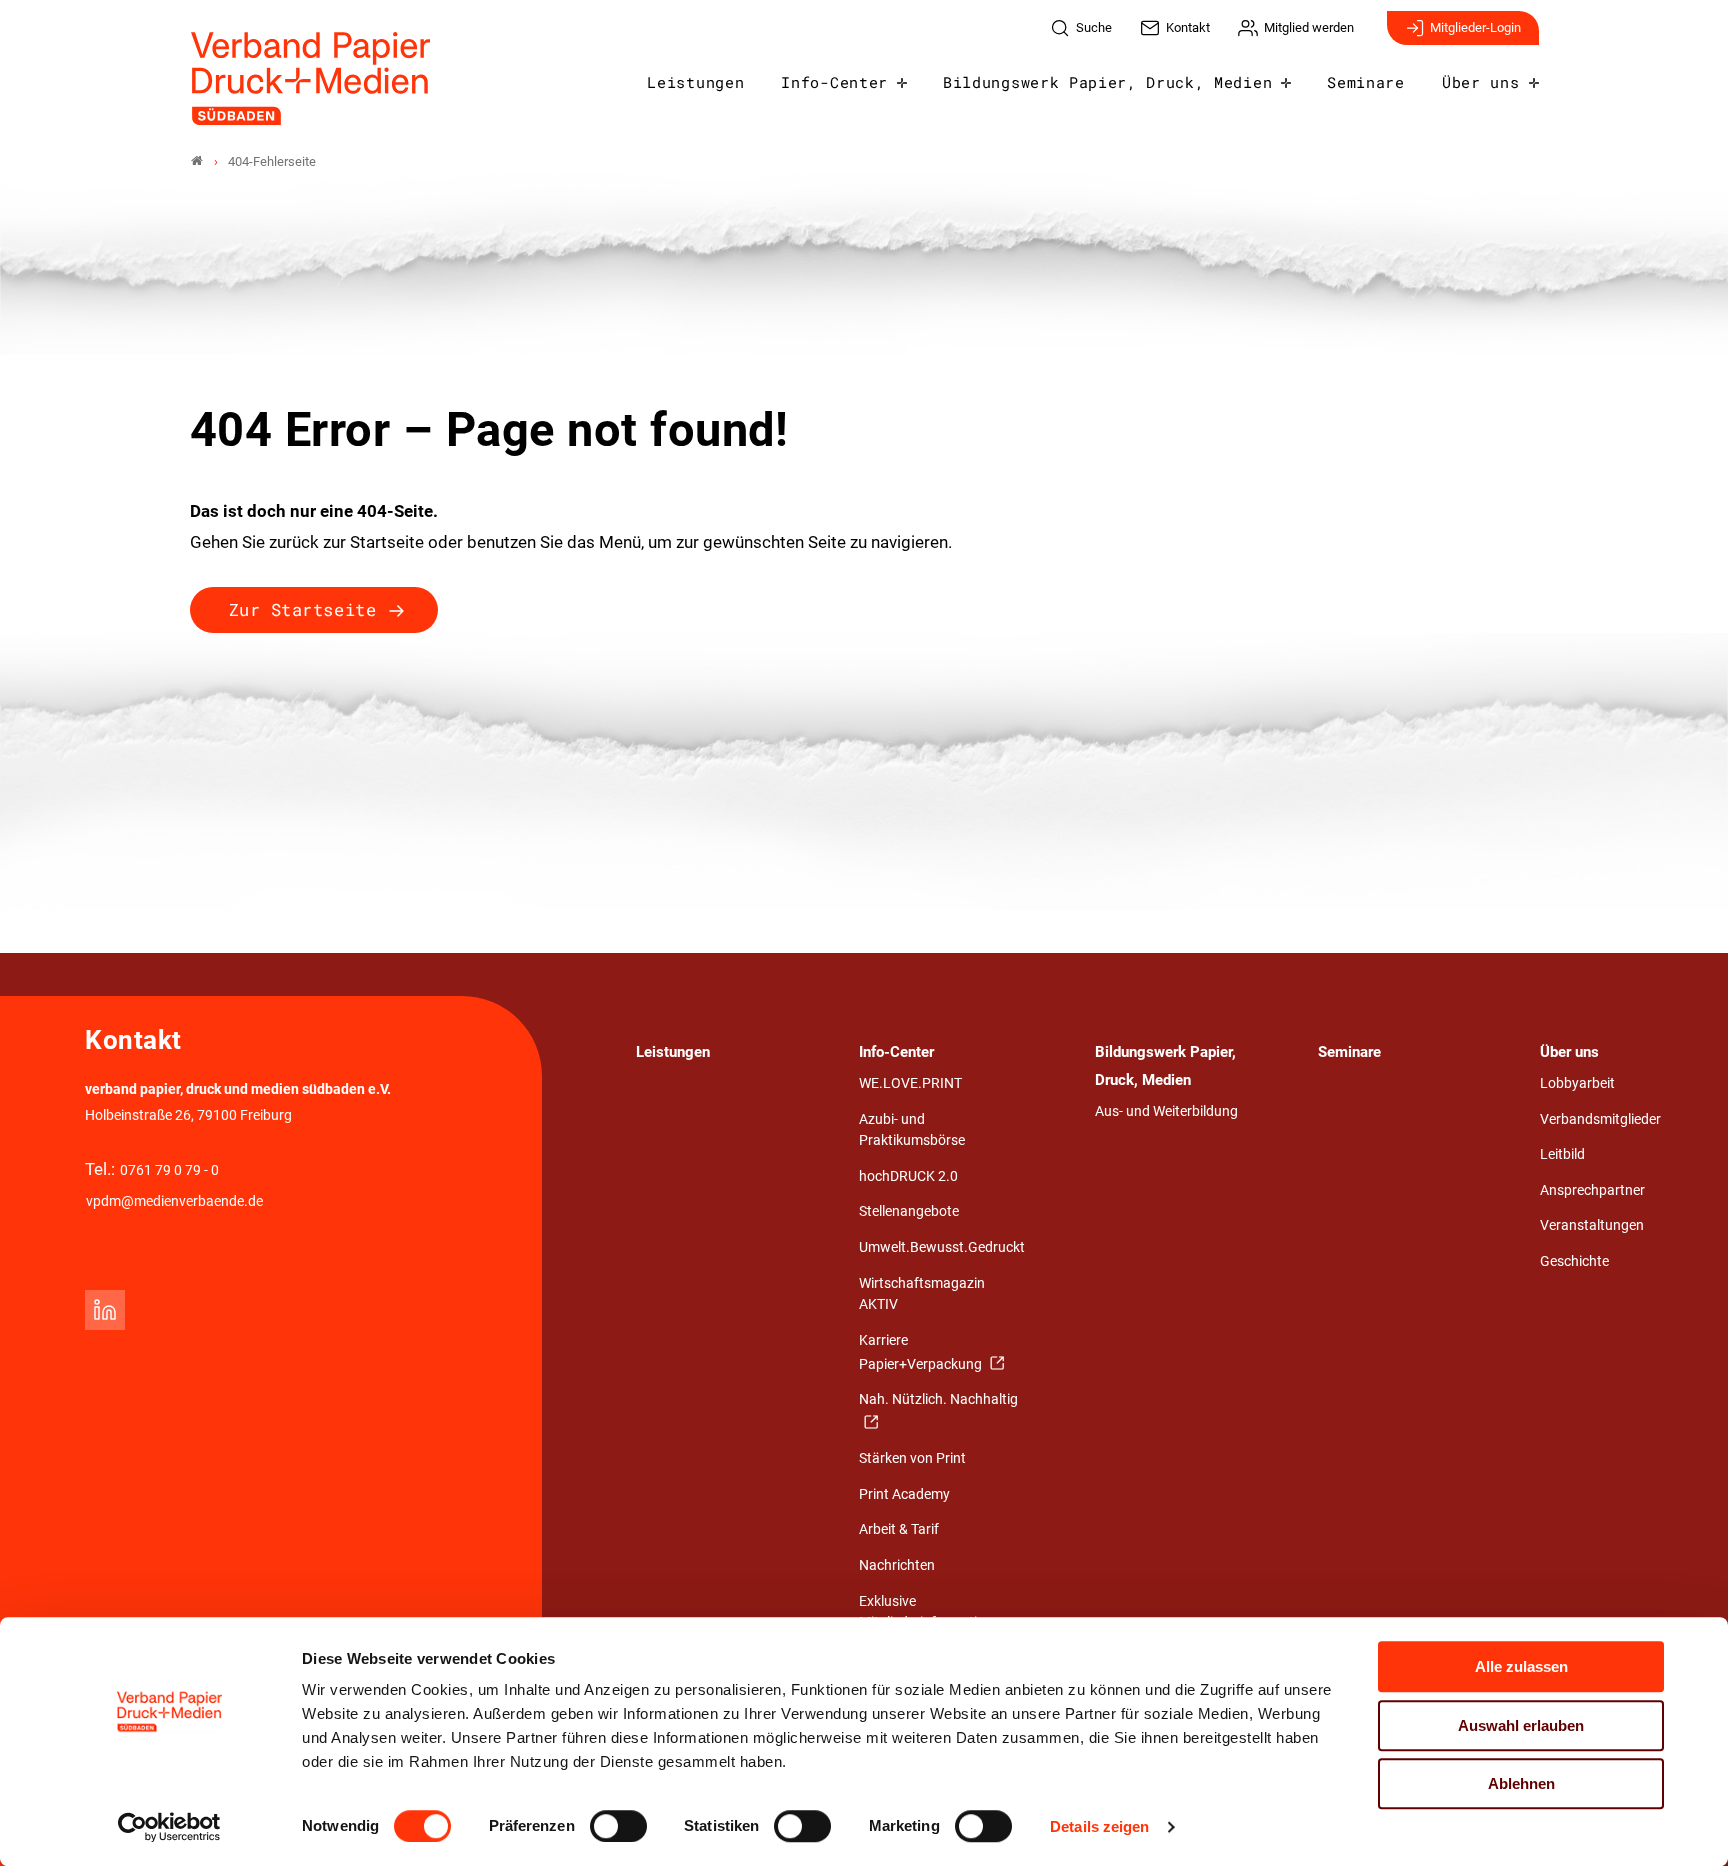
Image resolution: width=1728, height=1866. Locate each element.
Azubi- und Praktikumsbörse (912, 1130)
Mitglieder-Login (1475, 27)
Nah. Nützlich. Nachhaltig (938, 1399)
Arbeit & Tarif (899, 1529)
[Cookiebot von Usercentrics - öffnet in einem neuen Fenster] (169, 1827)
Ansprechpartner (1592, 1190)
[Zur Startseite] (311, 78)
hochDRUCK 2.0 (908, 1176)
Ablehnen (1521, 1783)
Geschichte (1574, 1261)
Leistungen (695, 82)
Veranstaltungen (1592, 1225)
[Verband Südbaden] (197, 161)
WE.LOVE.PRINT (910, 1083)
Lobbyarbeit (1577, 1083)
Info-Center (834, 82)
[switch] (618, 1826)
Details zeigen (1099, 1826)
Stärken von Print (912, 1458)
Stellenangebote (909, 1211)
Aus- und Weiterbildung (1166, 1111)
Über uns (1480, 82)
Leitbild (1562, 1154)
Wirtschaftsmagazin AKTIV (922, 1294)
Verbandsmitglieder (1600, 1119)
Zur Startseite (302, 609)
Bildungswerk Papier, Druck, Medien (1107, 82)
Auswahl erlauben (1521, 1725)
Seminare (1365, 82)
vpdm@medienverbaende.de (174, 1201)
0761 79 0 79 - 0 (169, 1170)
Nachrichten (897, 1565)
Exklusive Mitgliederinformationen (933, 1612)
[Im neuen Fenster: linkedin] (105, 1310)
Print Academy (904, 1494)
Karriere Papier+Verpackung (922, 1352)
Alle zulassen (1521, 1666)
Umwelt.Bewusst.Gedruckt (942, 1247)
